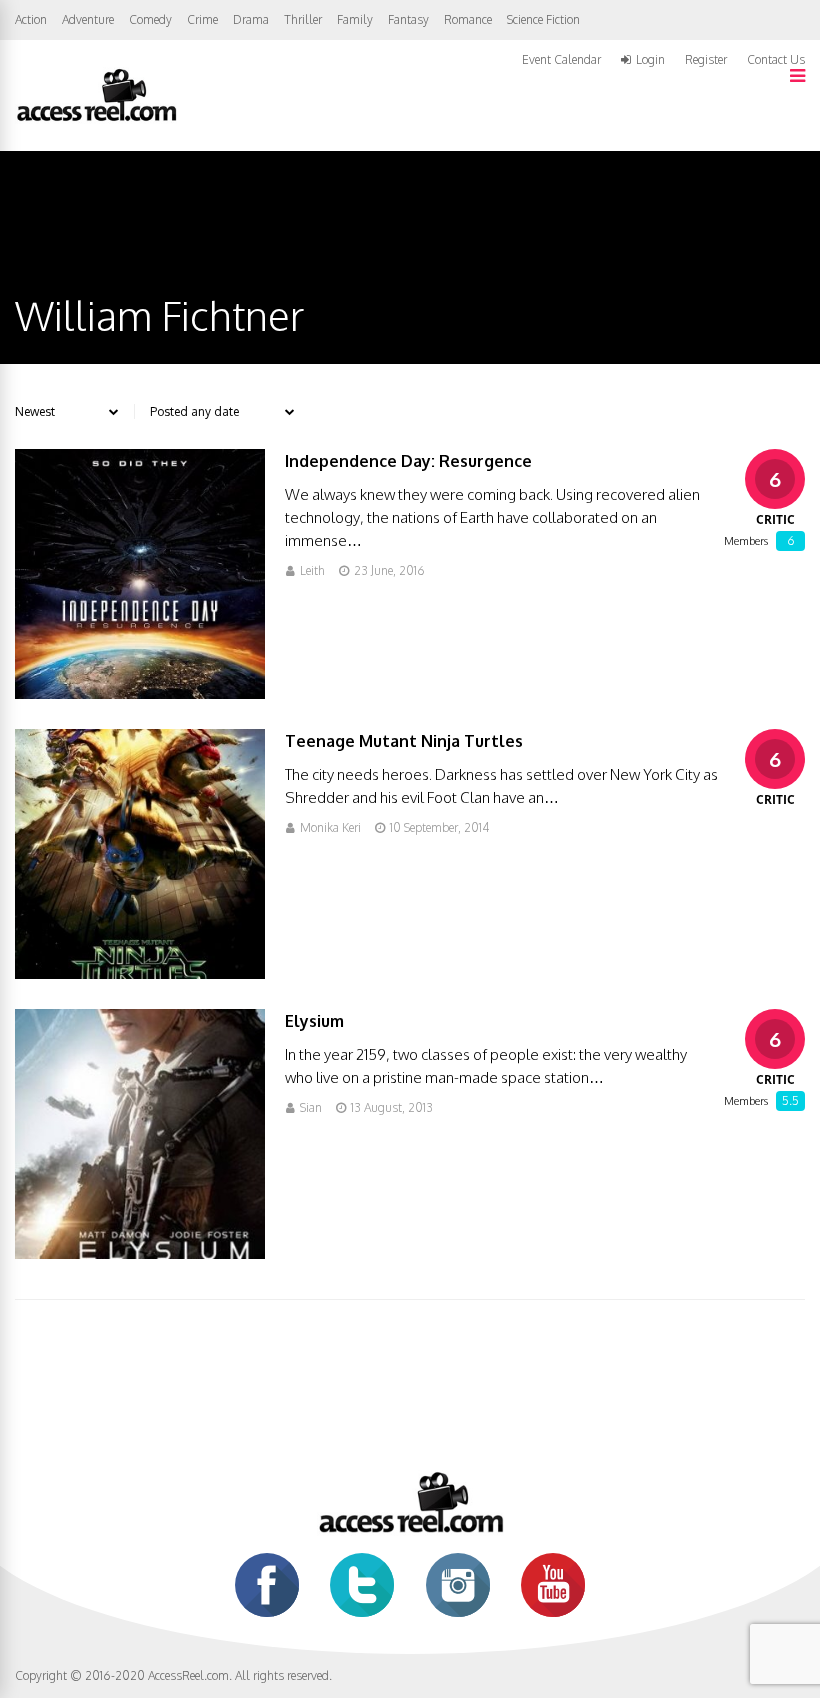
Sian (311, 1107)
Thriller (303, 19)
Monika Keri (330, 827)
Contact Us (776, 59)
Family (355, 19)
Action (31, 19)
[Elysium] (140, 1253)
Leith (312, 570)
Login (650, 60)
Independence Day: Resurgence (408, 461)
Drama (251, 19)
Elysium (314, 1021)
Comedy (150, 19)
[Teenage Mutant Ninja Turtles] (140, 973)
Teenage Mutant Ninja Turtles (404, 741)
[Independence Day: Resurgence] (140, 693)
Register (706, 60)
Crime (202, 19)
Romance (468, 19)
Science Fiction (543, 19)
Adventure (88, 19)
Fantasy (408, 19)
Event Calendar (561, 59)
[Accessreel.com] (96, 119)
